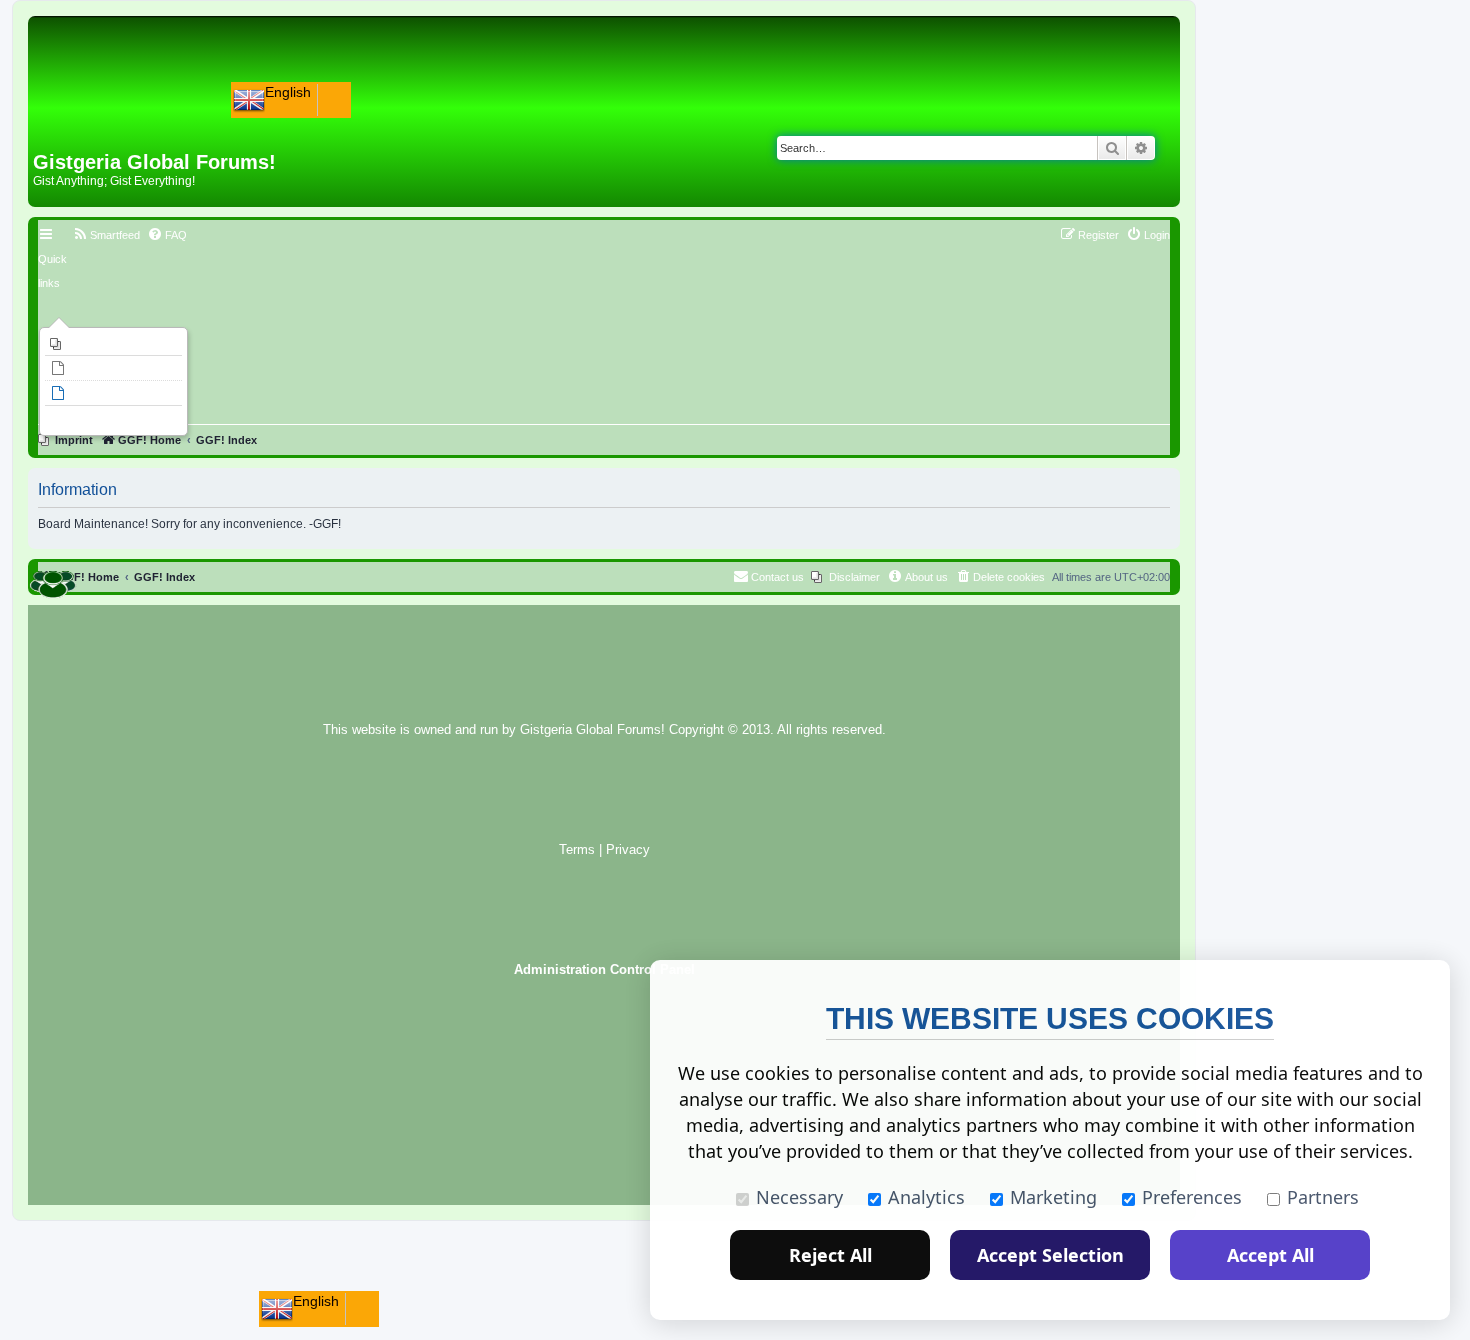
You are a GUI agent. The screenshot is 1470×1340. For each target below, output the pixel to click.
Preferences (1192, 1197)
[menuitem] (113, 344)
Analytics (926, 1197)
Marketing (1053, 1197)
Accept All (1270, 1255)
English (288, 92)
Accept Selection (1050, 1255)
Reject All (830, 1255)
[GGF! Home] (85, 118)
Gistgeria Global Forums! (592, 730)
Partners (1323, 1197)
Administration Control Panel (604, 970)
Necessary (799, 1197)
